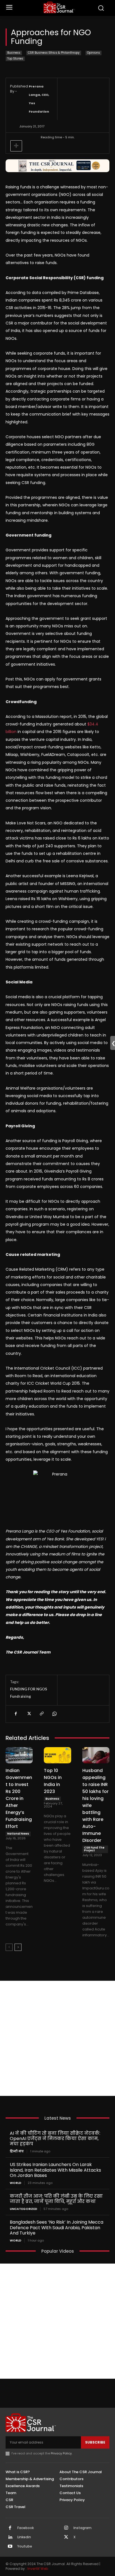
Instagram (82, 2528)
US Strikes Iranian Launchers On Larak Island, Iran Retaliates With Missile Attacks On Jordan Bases (55, 2170)
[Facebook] (16, 1714)
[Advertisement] (57, 2038)
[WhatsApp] (54, 1714)
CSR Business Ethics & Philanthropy (54, 53)
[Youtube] (10, 2547)
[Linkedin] (10, 2537)
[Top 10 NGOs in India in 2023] (57, 1755)
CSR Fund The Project (94, 1849)
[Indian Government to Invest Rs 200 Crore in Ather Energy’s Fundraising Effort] (19, 1755)
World (15, 2183)
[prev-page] (9, 1947)
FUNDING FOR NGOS (29, 1689)
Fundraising (21, 1696)
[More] (16, 146)
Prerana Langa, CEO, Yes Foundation (39, 99)
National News (18, 1834)
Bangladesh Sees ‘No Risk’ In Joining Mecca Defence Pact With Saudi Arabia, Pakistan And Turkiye (57, 2227)
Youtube (25, 2546)
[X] (28, 1714)
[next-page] (18, 1947)
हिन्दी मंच (17, 2151)
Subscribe (95, 2442)
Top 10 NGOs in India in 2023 (53, 1781)
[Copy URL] (41, 1714)
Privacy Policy (61, 2453)
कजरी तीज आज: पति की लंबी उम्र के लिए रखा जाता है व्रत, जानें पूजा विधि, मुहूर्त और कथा (56, 2199)
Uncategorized (23, 2209)
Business (14, 53)
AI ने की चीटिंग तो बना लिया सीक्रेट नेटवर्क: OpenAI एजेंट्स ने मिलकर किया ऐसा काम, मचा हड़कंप (55, 2139)
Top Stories (15, 59)
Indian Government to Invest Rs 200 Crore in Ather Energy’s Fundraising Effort (19, 1798)
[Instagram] (66, 2528)
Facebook (26, 2528)
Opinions (94, 53)
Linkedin (24, 2537)
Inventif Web (38, 2569)
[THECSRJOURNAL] (59, 7)
